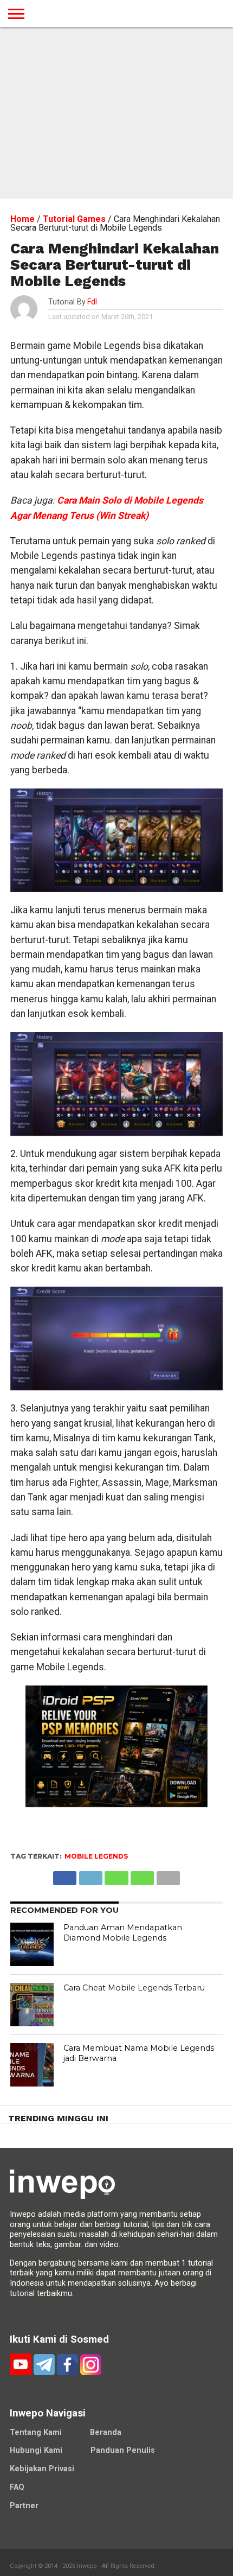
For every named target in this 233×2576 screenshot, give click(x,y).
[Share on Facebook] (65, 1875)
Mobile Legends (96, 1856)
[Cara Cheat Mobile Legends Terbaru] (32, 2005)
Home (22, 219)
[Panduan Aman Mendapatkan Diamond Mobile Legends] (32, 1944)
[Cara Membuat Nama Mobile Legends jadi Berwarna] (32, 2065)
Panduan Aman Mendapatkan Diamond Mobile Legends (123, 1933)
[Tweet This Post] (90, 1875)
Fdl (92, 302)
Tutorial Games (74, 219)
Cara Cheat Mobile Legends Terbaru (134, 1988)
